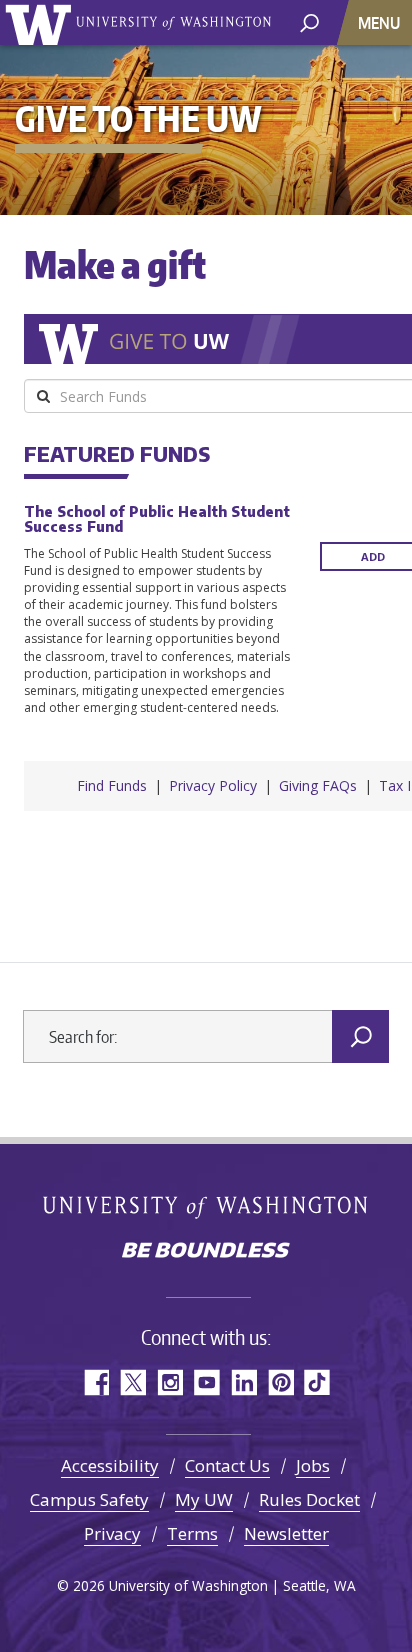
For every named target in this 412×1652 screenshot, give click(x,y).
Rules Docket (309, 1499)
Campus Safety (89, 1499)
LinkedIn (243, 1382)
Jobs (313, 1465)
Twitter (132, 1382)
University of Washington (41, 22)
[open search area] (309, 21)
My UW (204, 1499)
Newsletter (286, 1533)
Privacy (112, 1533)
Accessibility (110, 1465)
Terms (192, 1533)
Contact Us (227, 1465)
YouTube (206, 1382)
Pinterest (280, 1382)
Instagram (169, 1382)
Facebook (95, 1382)
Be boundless (206, 1252)
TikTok (317, 1382)
